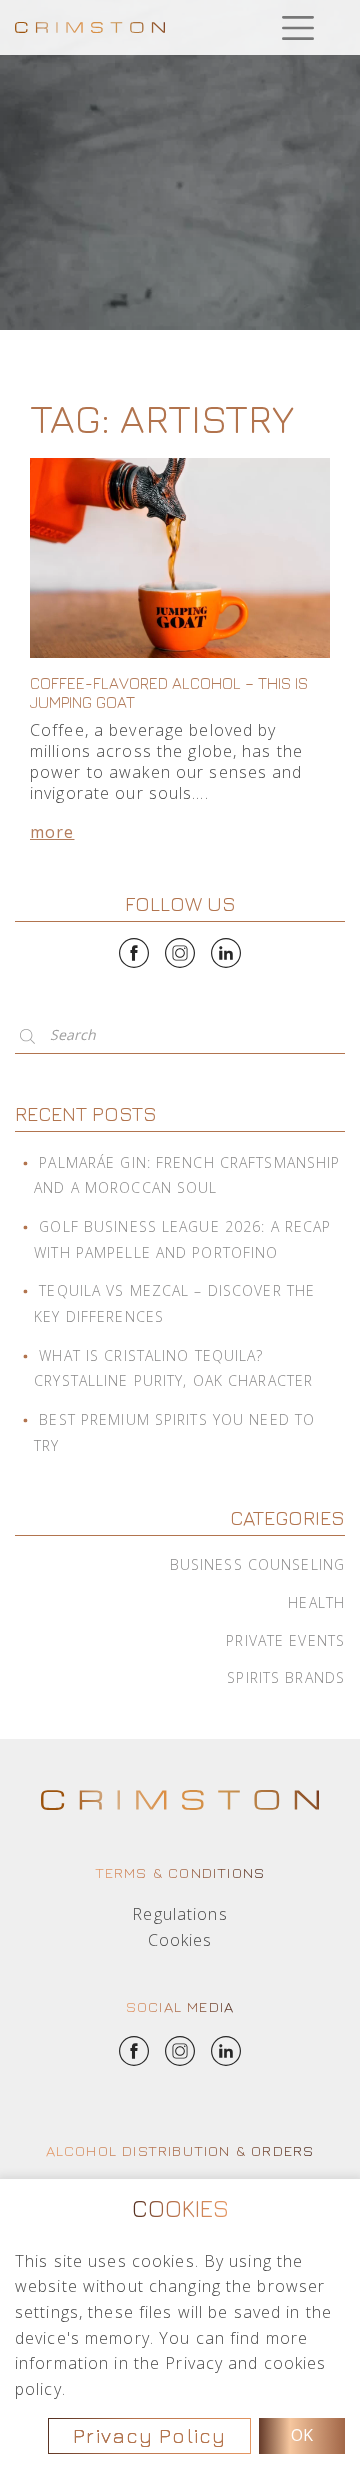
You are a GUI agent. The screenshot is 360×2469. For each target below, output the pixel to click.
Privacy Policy (149, 2435)
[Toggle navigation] (297, 27)
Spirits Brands (286, 1677)
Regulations (179, 1914)
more (52, 832)
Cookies (180, 1940)
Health (316, 1602)
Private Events (285, 1640)
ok (302, 2435)
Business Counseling (257, 1564)
